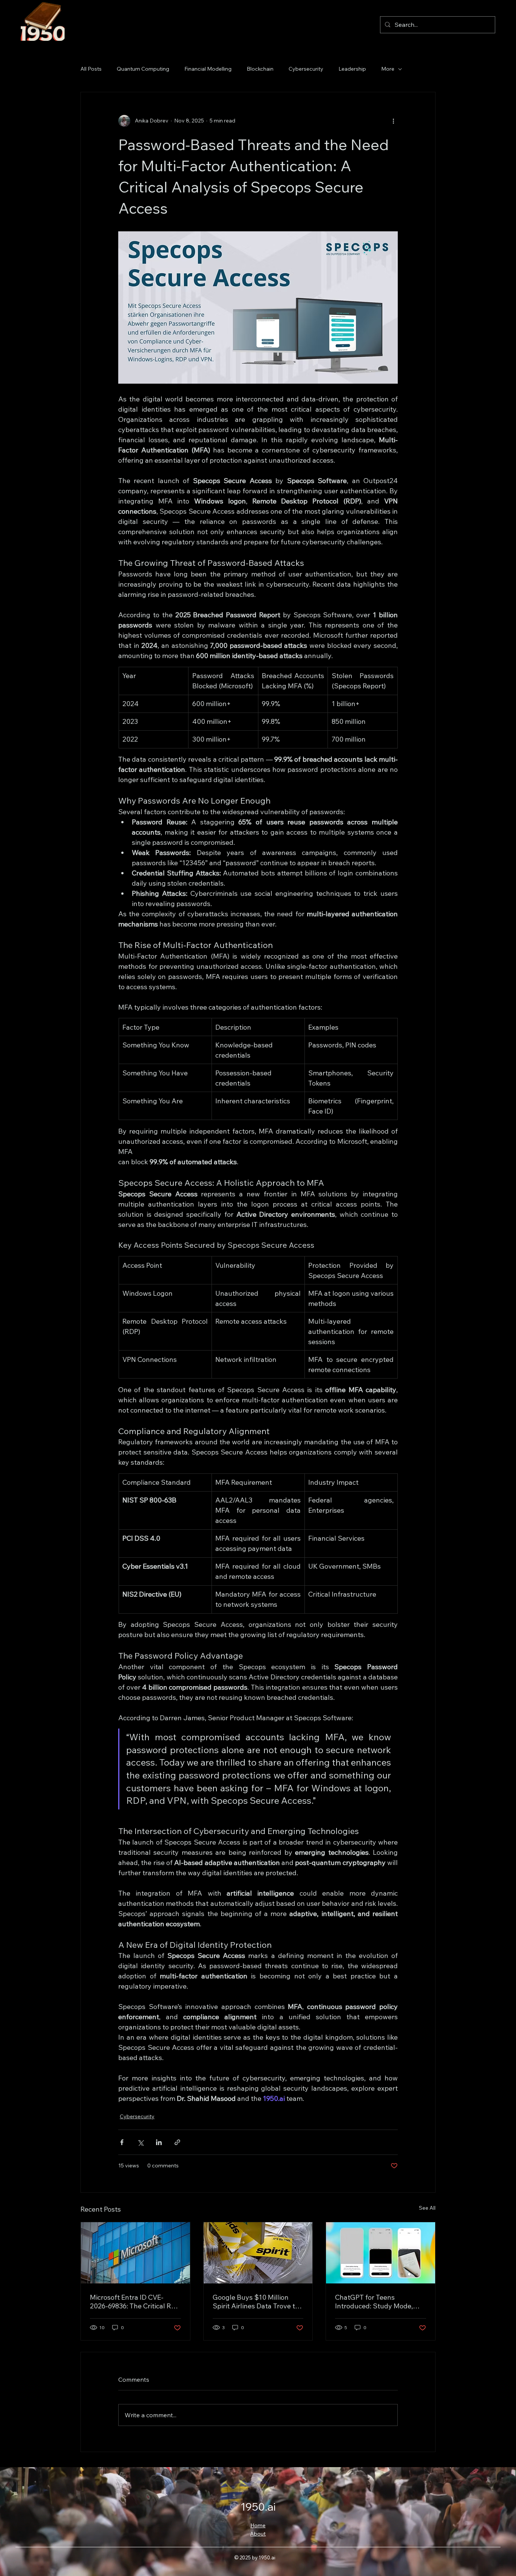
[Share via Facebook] (122, 2142)
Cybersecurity (306, 69)
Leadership (352, 69)
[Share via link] (177, 2142)
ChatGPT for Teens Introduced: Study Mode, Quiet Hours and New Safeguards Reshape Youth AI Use (378, 2302)
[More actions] (393, 121)
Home (258, 2525)
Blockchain (260, 69)
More (388, 69)
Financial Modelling (208, 69)
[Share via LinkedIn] (159, 2142)
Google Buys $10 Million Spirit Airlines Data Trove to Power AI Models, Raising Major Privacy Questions (256, 2302)
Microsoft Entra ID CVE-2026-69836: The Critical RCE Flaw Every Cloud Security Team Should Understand (135, 2302)
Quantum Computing (143, 69)
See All (427, 2208)
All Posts (91, 69)
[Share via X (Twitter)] (140, 2142)
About (258, 2534)
